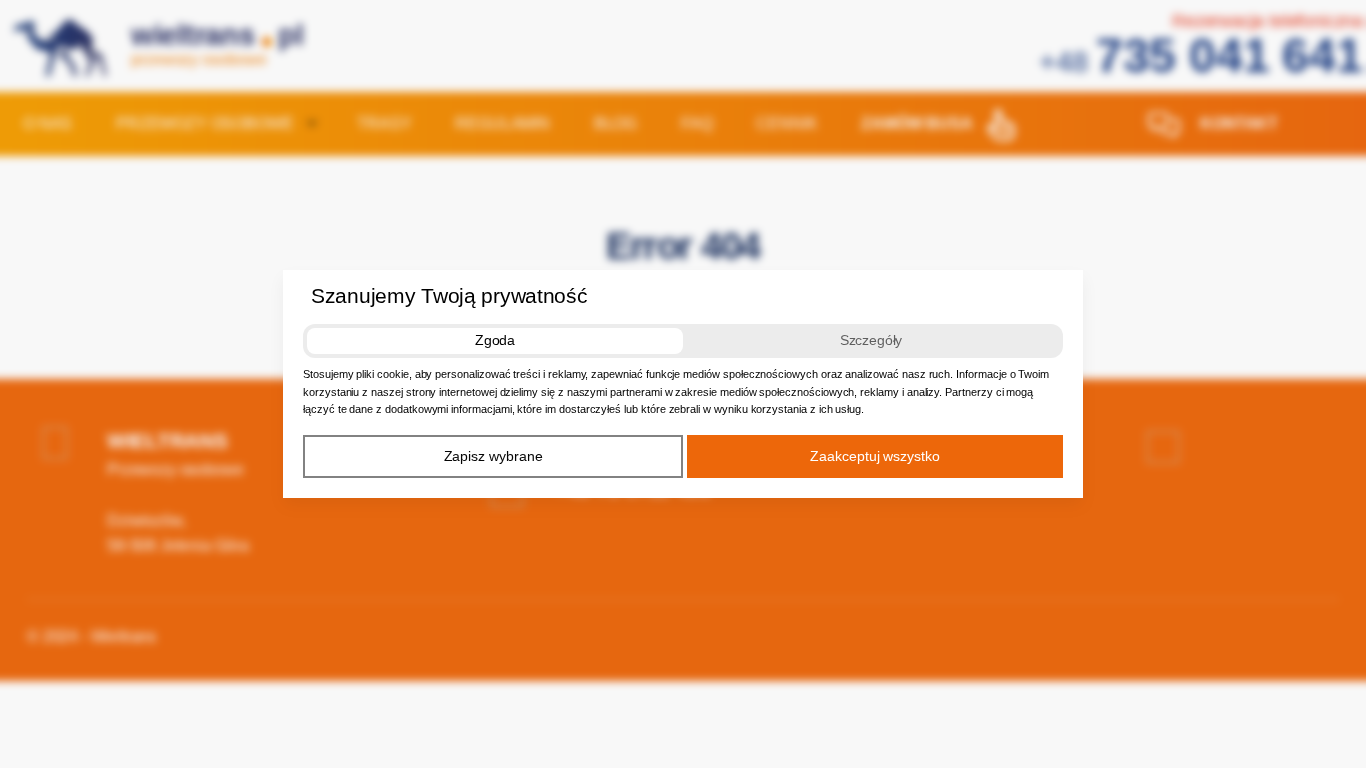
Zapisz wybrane (493, 456)
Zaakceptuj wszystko (875, 456)
